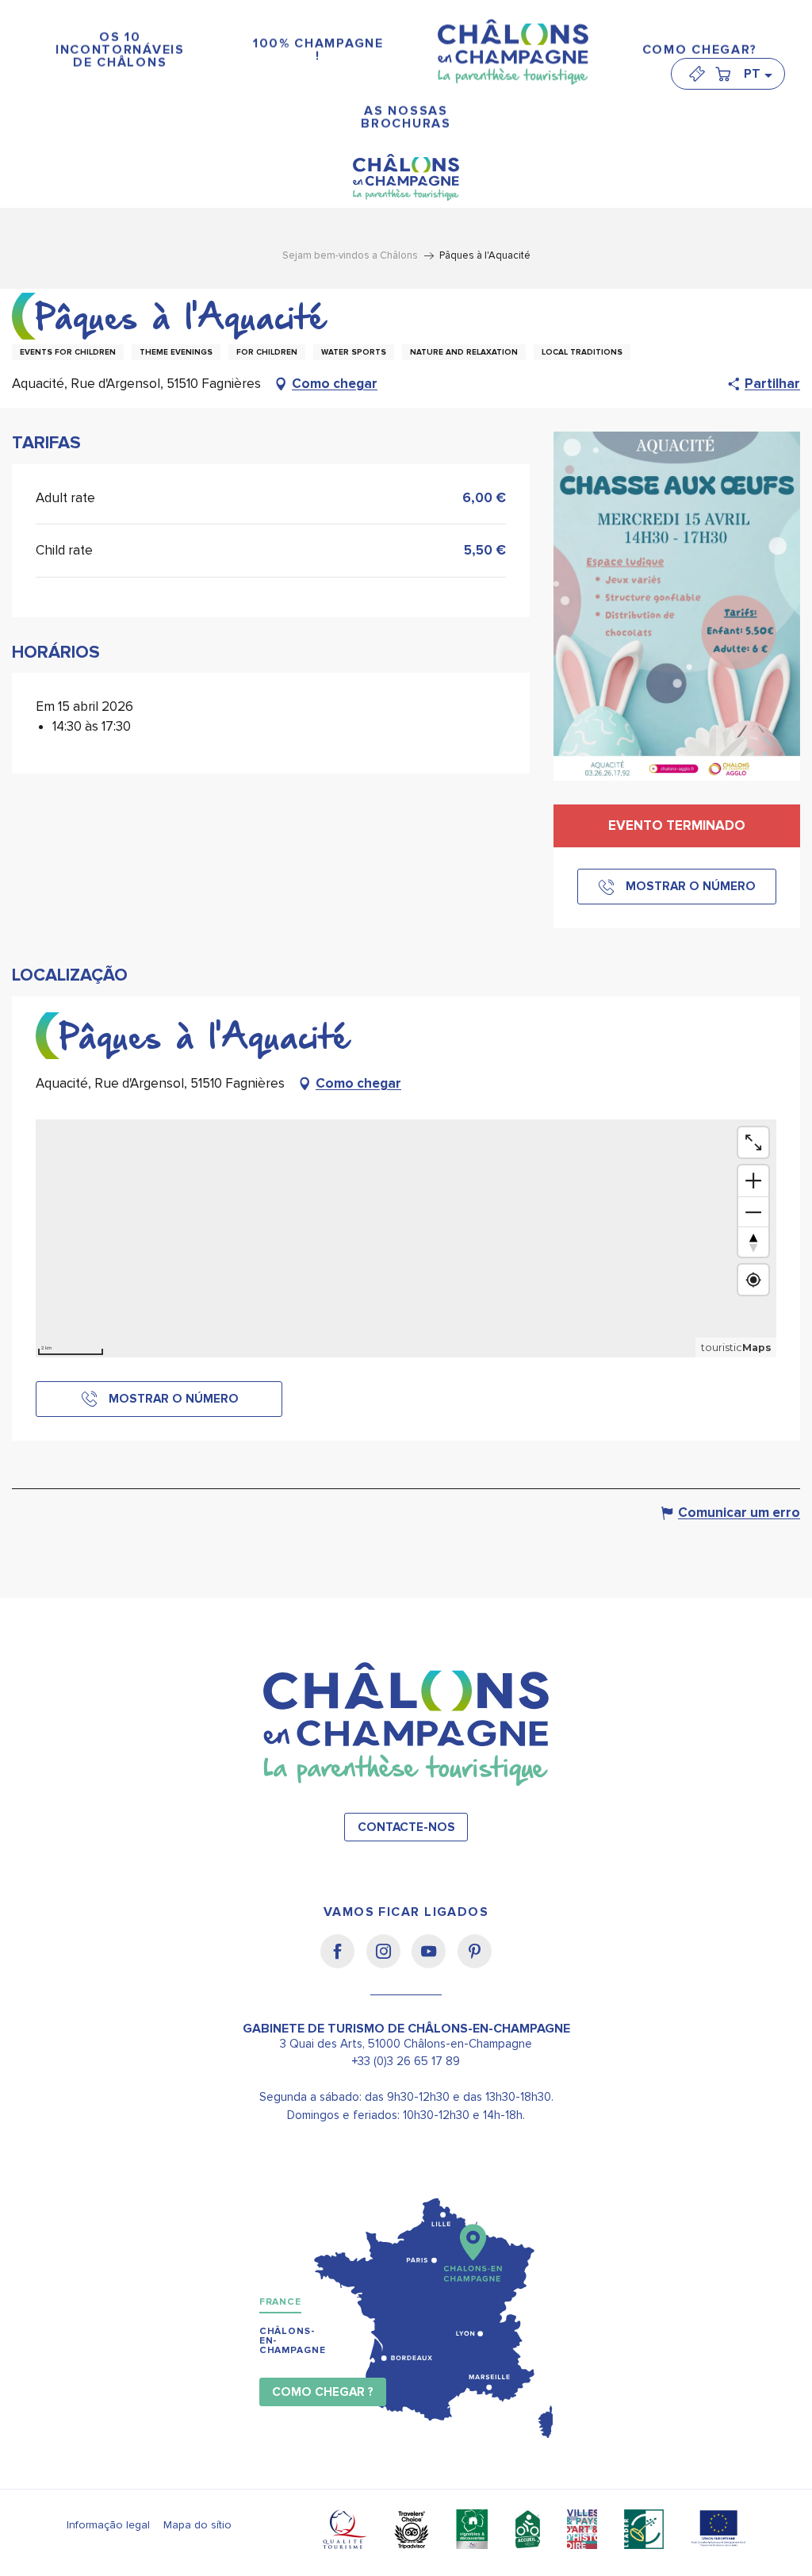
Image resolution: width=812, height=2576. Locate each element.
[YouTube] (434, 1962)
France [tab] (280, 2302)
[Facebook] (343, 1962)
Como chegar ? (323, 2392)
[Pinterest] (475, 1962)
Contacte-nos (406, 1827)
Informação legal (108, 2525)
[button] (757, 74)
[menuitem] (120, 50)
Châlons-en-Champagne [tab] (293, 2341)
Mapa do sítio (197, 2525)
